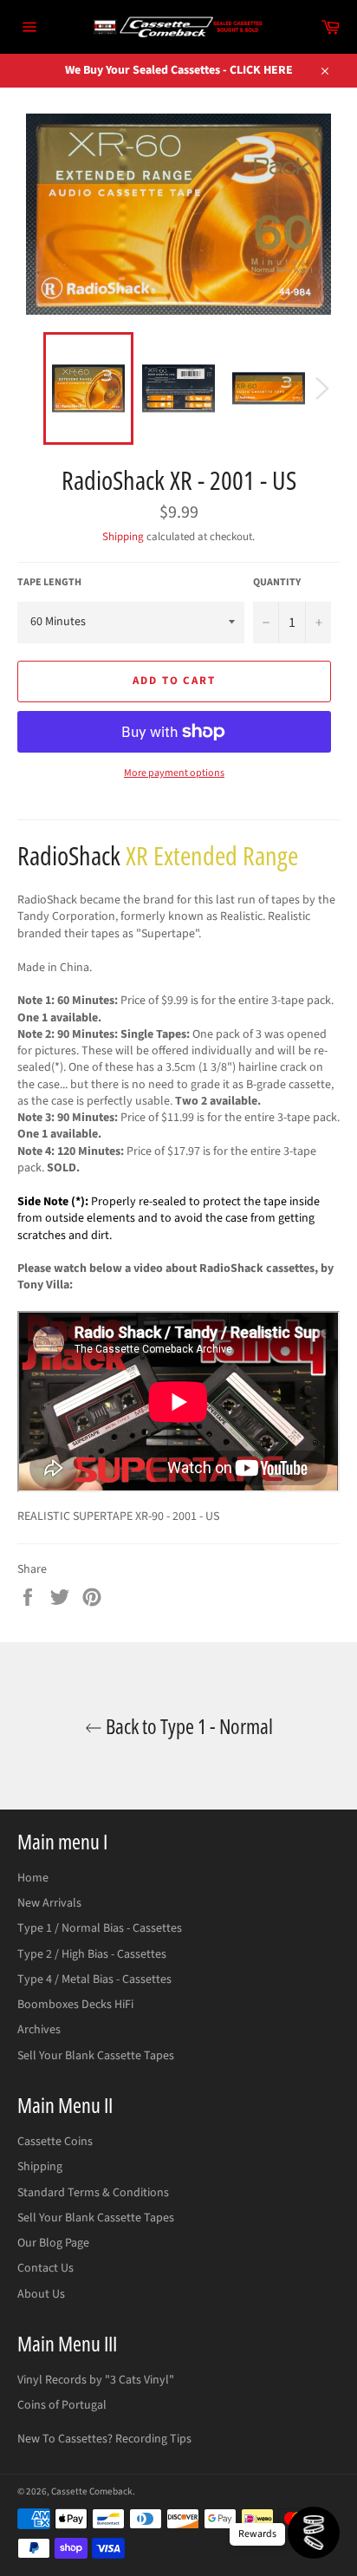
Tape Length (49, 583)
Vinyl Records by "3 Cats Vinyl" (96, 2380)
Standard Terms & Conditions (93, 2193)
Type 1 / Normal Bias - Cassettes (100, 1928)
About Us (41, 2294)
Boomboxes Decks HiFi (75, 2005)
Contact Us (45, 2268)
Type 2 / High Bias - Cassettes (92, 1954)
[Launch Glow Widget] (314, 2533)
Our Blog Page (53, 2243)
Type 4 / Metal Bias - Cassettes (94, 1979)
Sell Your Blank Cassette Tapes (96, 2056)
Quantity (277, 583)
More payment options (174, 773)
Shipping (123, 537)
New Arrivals (49, 1903)
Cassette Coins (55, 2142)
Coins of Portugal (62, 2405)
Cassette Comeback (92, 2491)
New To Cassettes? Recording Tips (104, 2439)
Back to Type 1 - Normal (188, 1726)
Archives (39, 2030)
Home (33, 1878)
